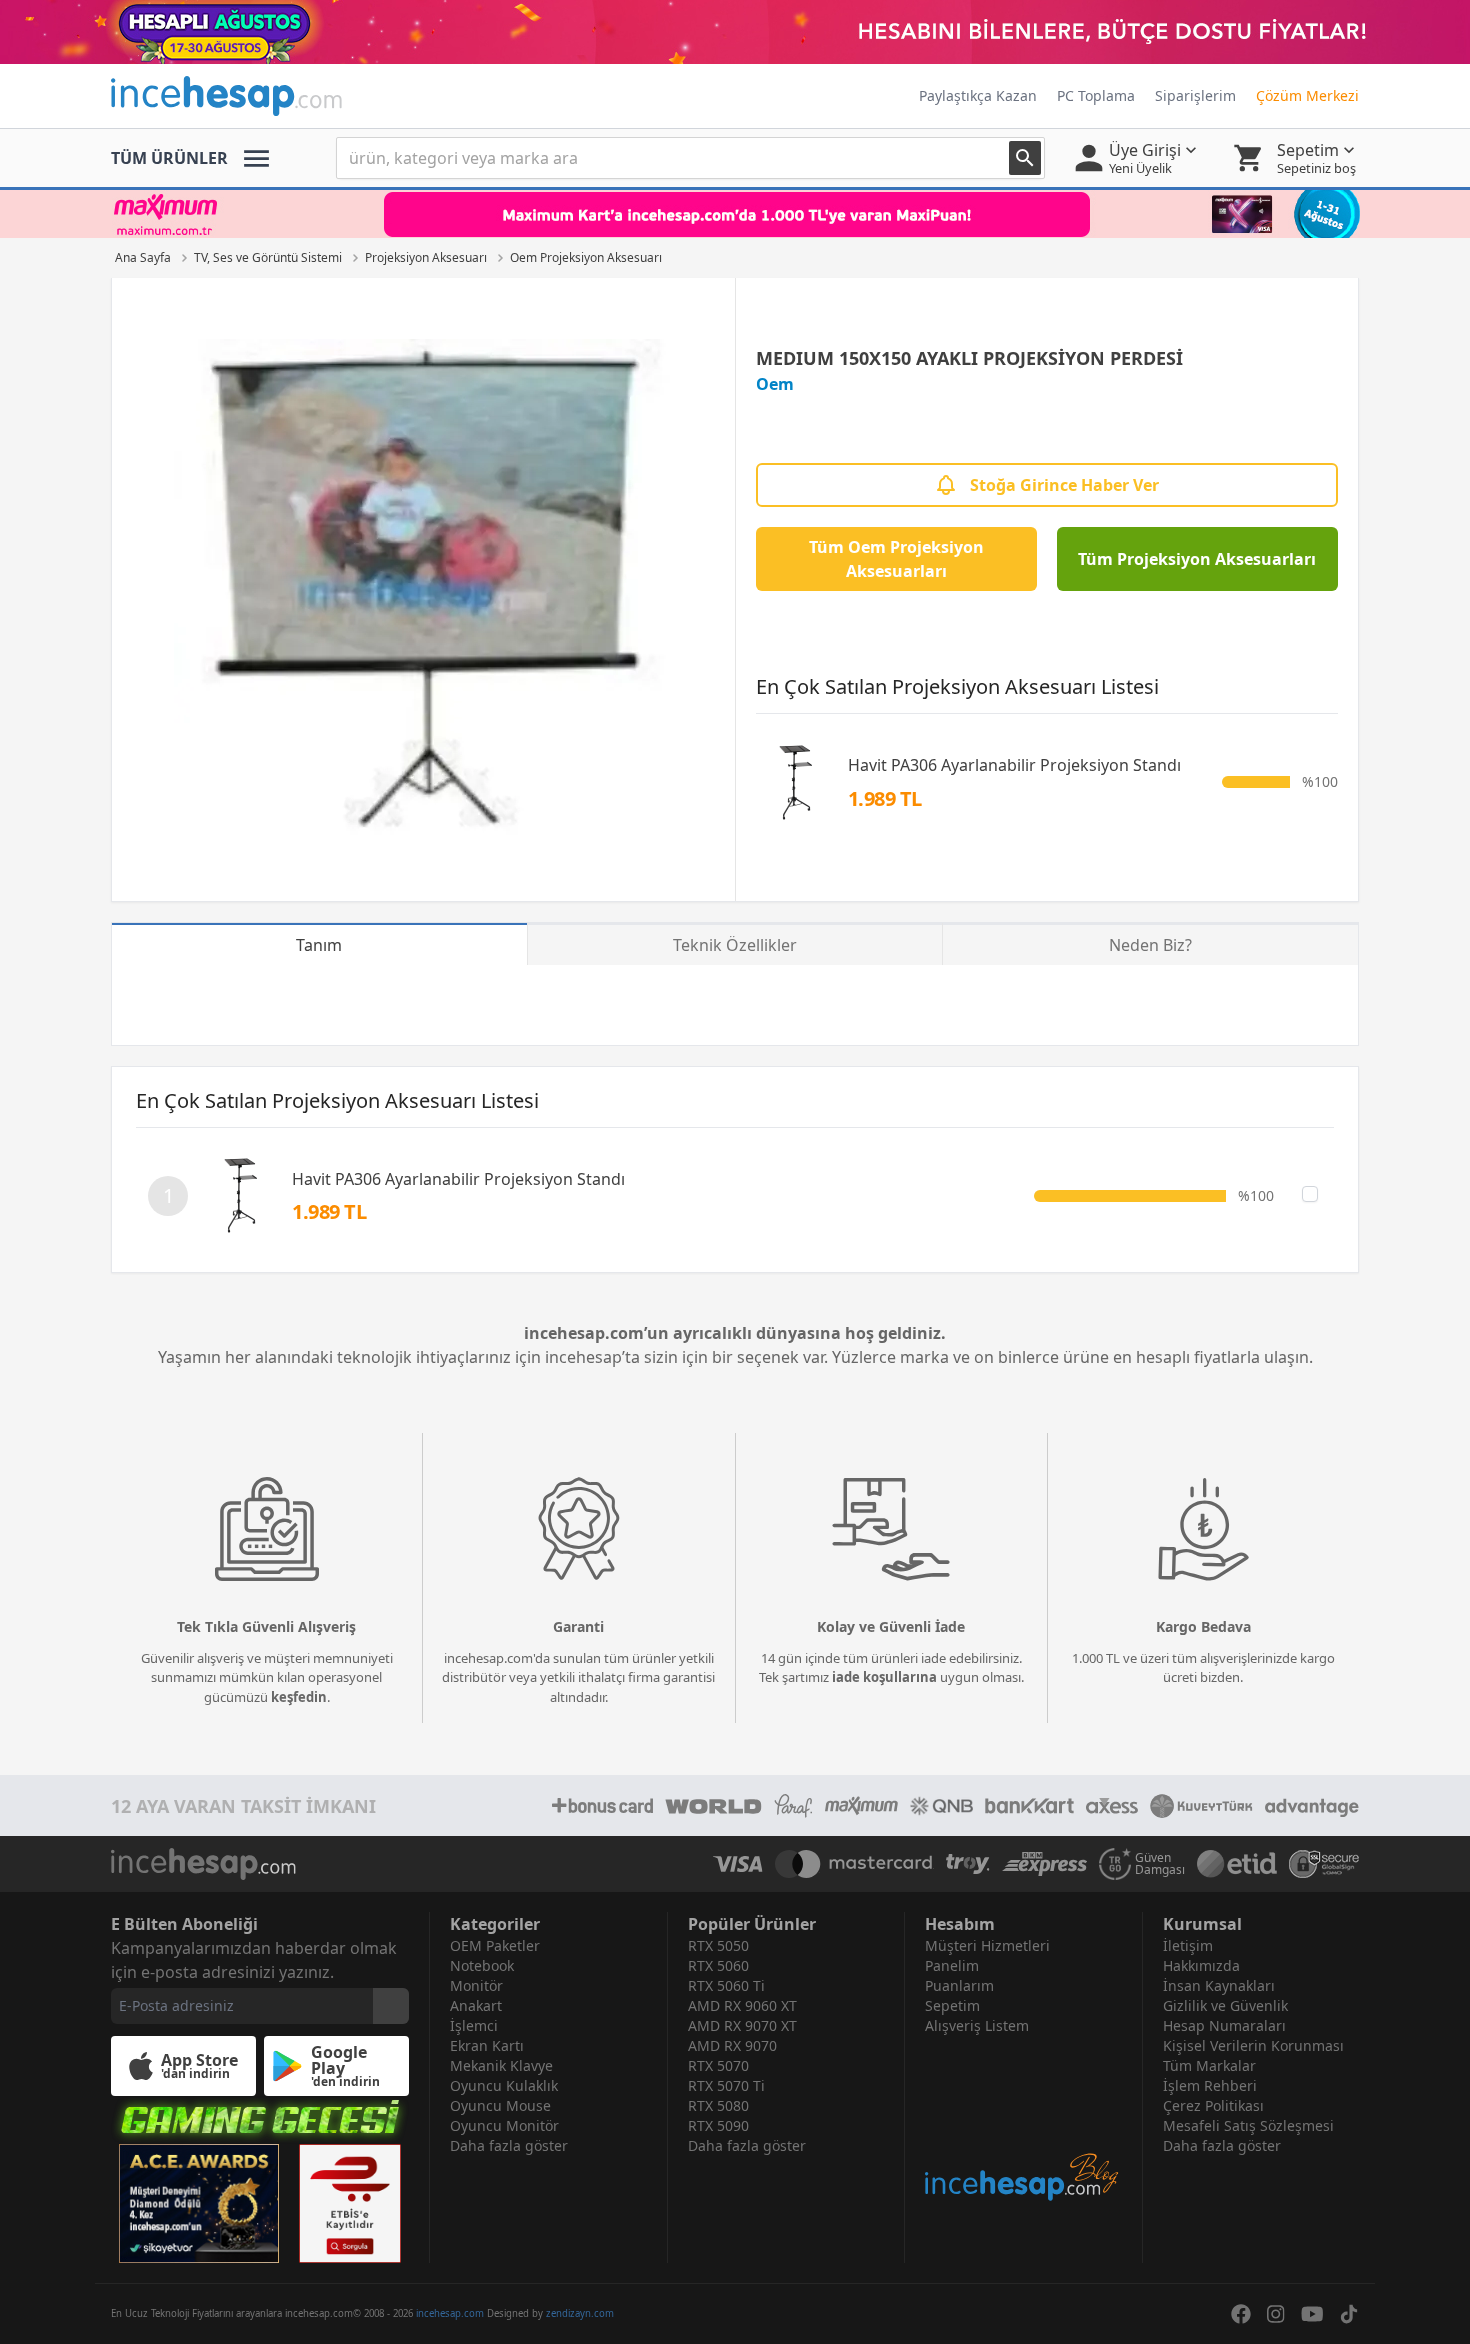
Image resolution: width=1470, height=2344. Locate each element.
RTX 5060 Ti (726, 1985)
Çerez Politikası (1213, 2105)
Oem (775, 384)
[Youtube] (1312, 2314)
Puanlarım (959, 1985)
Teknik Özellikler (735, 945)
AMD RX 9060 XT (742, 2005)
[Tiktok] (1349, 2314)
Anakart (476, 2005)
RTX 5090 (718, 2125)
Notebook (482, 1965)
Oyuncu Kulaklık (504, 2085)
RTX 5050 (718, 1945)
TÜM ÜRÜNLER (169, 158)
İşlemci (474, 2025)
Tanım (319, 945)
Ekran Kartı (487, 2045)
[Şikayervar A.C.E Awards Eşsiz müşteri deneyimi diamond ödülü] (199, 2203)
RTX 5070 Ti (726, 2085)
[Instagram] (1276, 2314)
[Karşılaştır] (1310, 1194)
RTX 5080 (718, 2105)
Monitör (476, 1985)
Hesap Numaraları (1224, 2025)
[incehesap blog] (1023, 2119)
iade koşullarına (884, 1677)
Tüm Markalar (1209, 2065)
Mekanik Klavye (501, 2065)
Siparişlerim (1195, 95)
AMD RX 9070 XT (742, 2025)
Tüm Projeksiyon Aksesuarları (1197, 559)
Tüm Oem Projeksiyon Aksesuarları (896, 559)
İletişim (1188, 1945)
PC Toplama (1096, 95)
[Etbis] (350, 2203)
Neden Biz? (1150, 945)
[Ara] (1025, 158)
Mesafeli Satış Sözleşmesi (1248, 2125)
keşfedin (299, 1697)
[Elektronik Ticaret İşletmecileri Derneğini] (1237, 1864)
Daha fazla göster (509, 2145)
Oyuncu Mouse (500, 2105)
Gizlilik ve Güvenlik (1225, 2005)
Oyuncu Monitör (504, 2125)
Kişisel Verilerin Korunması (1253, 2045)
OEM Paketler (495, 1945)
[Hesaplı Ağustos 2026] (735, 32)
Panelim (952, 1965)
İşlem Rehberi (1210, 2085)
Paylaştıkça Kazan (978, 95)
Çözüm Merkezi (1307, 95)
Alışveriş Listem (977, 2025)
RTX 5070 (718, 2065)
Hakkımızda (1201, 1965)
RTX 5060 (718, 1965)
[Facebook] (1241, 2314)
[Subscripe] (391, 2006)
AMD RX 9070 (732, 2045)
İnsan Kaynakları (1219, 1985)
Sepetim (952, 2005)
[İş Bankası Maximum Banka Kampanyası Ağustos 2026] (735, 214)
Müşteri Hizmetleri (987, 1945)
